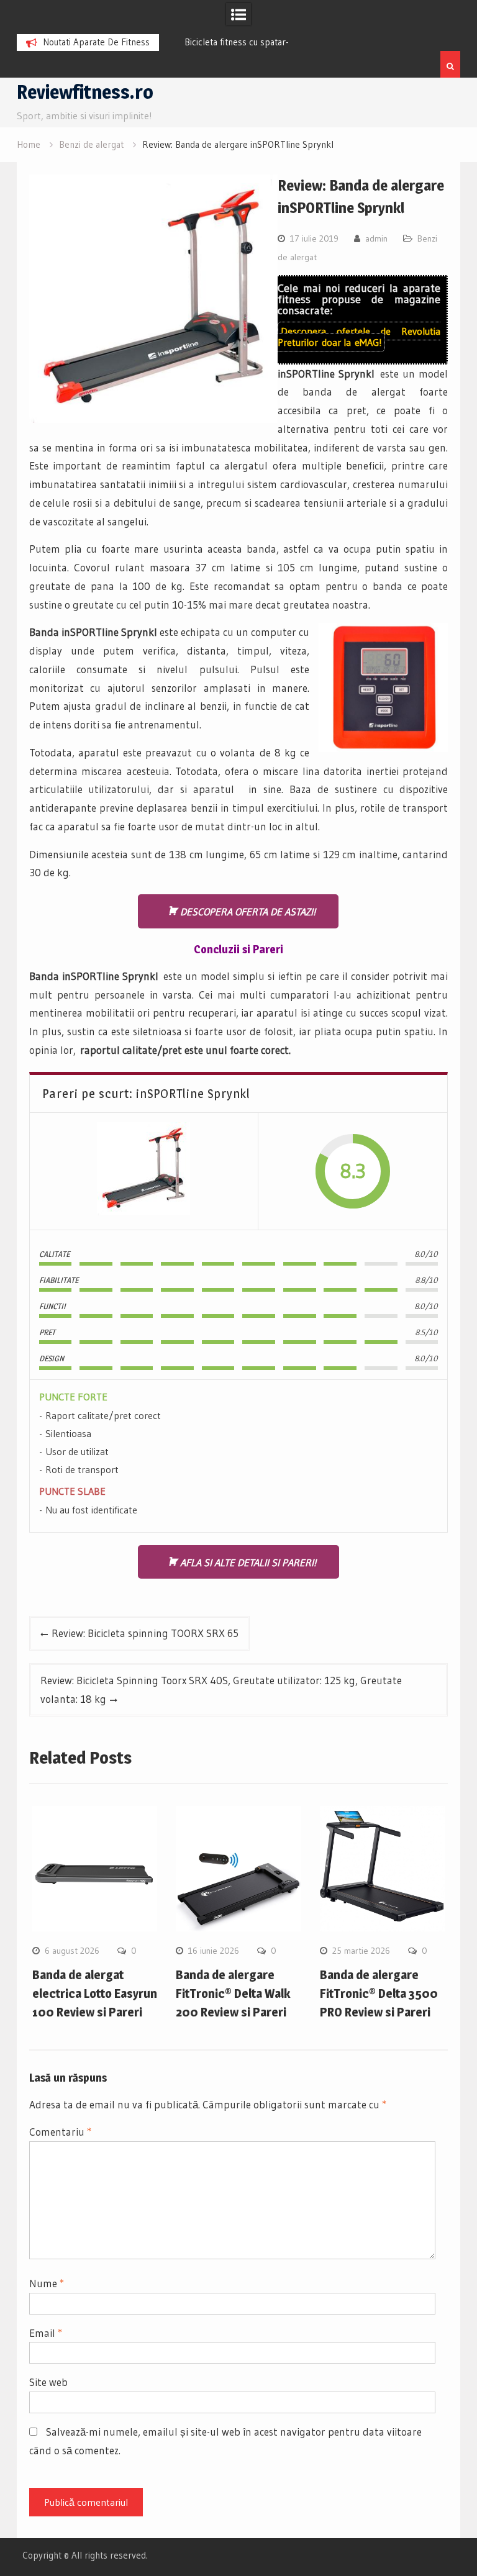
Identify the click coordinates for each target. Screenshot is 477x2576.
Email (46, 2333)
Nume (47, 2283)
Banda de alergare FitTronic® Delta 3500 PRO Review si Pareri (379, 1993)
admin (376, 238)
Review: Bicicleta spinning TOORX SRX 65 (145, 1633)
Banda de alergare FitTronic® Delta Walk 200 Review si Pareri (233, 1993)
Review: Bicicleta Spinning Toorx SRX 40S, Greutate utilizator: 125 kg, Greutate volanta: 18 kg (221, 1689)
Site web (48, 2382)
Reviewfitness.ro (85, 92)
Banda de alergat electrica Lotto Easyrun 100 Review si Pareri (95, 1993)
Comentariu (60, 2132)
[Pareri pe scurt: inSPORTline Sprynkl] (143, 1172)
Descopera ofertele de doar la (359, 337)
